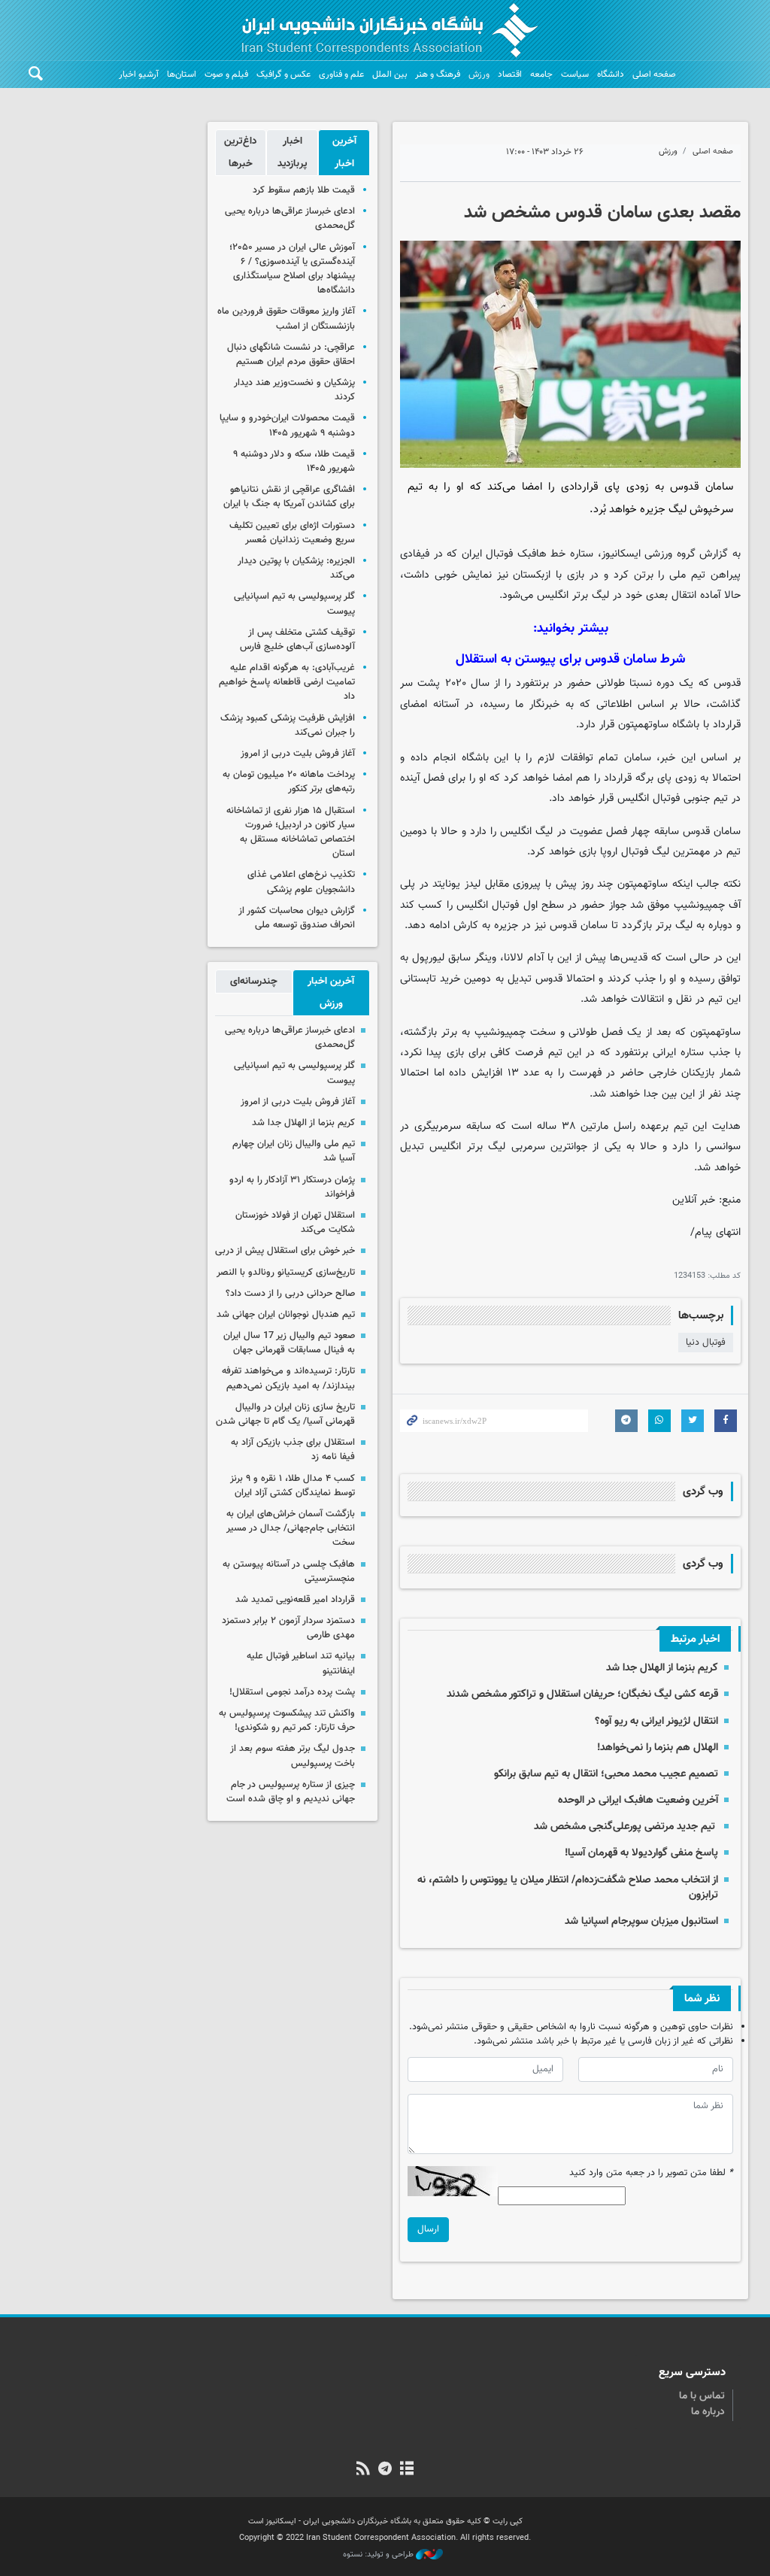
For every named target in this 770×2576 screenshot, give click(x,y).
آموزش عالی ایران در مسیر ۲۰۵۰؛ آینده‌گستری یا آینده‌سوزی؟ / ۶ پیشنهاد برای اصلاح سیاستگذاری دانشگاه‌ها (292, 269)
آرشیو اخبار (139, 74)
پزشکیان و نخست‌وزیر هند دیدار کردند (294, 390)
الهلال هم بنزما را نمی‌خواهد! (658, 1748)
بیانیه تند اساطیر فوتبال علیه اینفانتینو (301, 1663)
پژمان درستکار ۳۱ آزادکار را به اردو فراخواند (292, 1187)
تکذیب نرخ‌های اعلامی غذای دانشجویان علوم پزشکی (301, 882)
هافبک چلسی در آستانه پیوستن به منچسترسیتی (289, 1572)
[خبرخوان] (363, 2470)
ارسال (428, 2229)
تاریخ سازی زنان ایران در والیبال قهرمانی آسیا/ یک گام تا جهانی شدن (285, 1414)
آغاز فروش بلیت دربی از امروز (298, 754)
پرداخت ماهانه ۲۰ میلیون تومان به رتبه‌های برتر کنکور (289, 782)
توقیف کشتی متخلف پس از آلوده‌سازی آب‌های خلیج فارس (297, 640)
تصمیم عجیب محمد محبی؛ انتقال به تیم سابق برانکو (606, 1774)
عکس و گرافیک (283, 74)
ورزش (479, 74)
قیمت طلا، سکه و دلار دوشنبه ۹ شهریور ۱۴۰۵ (294, 461)
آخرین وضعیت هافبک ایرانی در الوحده (638, 1800)
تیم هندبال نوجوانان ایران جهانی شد (286, 1315)
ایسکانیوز (621, 554)
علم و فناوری (341, 74)
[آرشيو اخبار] (407, 2470)
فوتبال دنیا (706, 1343)
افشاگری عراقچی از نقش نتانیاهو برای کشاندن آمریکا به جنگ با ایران (289, 497)
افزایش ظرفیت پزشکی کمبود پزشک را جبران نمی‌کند (288, 725)
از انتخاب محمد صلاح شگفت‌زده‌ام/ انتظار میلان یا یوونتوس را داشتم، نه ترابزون (568, 1887)
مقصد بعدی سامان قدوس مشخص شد (602, 213)
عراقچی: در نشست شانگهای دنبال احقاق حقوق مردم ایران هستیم (291, 355)
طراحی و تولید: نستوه (379, 2555)
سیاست (575, 74)
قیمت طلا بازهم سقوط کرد (304, 190)
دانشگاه (611, 74)
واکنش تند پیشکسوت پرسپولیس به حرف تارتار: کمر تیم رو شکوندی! (287, 1720)
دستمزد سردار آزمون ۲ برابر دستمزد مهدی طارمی (288, 1628)
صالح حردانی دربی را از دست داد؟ (290, 1294)
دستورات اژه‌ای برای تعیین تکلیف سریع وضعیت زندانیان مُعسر (292, 533)
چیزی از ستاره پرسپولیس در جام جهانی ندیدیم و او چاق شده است (291, 1792)
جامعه (541, 74)
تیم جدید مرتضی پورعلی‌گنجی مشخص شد (626, 1827)
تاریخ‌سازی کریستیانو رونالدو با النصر (286, 1273)
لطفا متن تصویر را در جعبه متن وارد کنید (651, 2173)
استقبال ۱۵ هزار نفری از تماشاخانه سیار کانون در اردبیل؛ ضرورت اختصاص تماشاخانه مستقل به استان (291, 833)
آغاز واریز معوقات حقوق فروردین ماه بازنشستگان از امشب (286, 319)
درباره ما (708, 2412)
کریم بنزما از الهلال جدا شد (662, 1668)
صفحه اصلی (654, 74)
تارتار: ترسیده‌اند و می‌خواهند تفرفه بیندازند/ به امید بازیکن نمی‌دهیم (288, 1378)
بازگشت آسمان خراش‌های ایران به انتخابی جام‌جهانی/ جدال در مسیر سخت (291, 1528)
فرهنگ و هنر (438, 74)
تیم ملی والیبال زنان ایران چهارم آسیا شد (294, 1151)
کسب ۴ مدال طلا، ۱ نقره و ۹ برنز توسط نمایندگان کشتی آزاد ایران (293, 1486)
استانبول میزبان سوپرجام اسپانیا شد (641, 1921)
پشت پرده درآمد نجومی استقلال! (292, 1692)
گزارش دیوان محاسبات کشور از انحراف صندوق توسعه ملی (297, 918)
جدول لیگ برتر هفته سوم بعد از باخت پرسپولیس (293, 1756)
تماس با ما (702, 2396)
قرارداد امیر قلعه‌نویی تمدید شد (295, 1600)
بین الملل (390, 74)
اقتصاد (510, 74)
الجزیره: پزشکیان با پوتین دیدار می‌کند (296, 568)
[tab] (344, 153)
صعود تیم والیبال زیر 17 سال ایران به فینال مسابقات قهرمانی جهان (289, 1343)
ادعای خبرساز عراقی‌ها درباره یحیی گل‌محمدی (290, 218)
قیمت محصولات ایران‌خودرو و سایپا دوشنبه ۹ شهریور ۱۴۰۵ (287, 425)
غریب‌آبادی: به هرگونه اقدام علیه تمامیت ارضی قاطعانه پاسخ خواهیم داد (287, 682)
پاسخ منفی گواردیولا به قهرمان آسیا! (641, 1853)
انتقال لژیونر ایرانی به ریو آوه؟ (656, 1721)
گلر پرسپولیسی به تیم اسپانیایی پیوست (294, 604)
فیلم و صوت (226, 74)
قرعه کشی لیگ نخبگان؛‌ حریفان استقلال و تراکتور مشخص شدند (582, 1694)
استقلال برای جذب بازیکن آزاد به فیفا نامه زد (293, 1450)
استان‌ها (182, 74)
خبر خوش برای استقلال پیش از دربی (285, 1251)
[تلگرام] (385, 2470)
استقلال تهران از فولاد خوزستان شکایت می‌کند (295, 1223)
